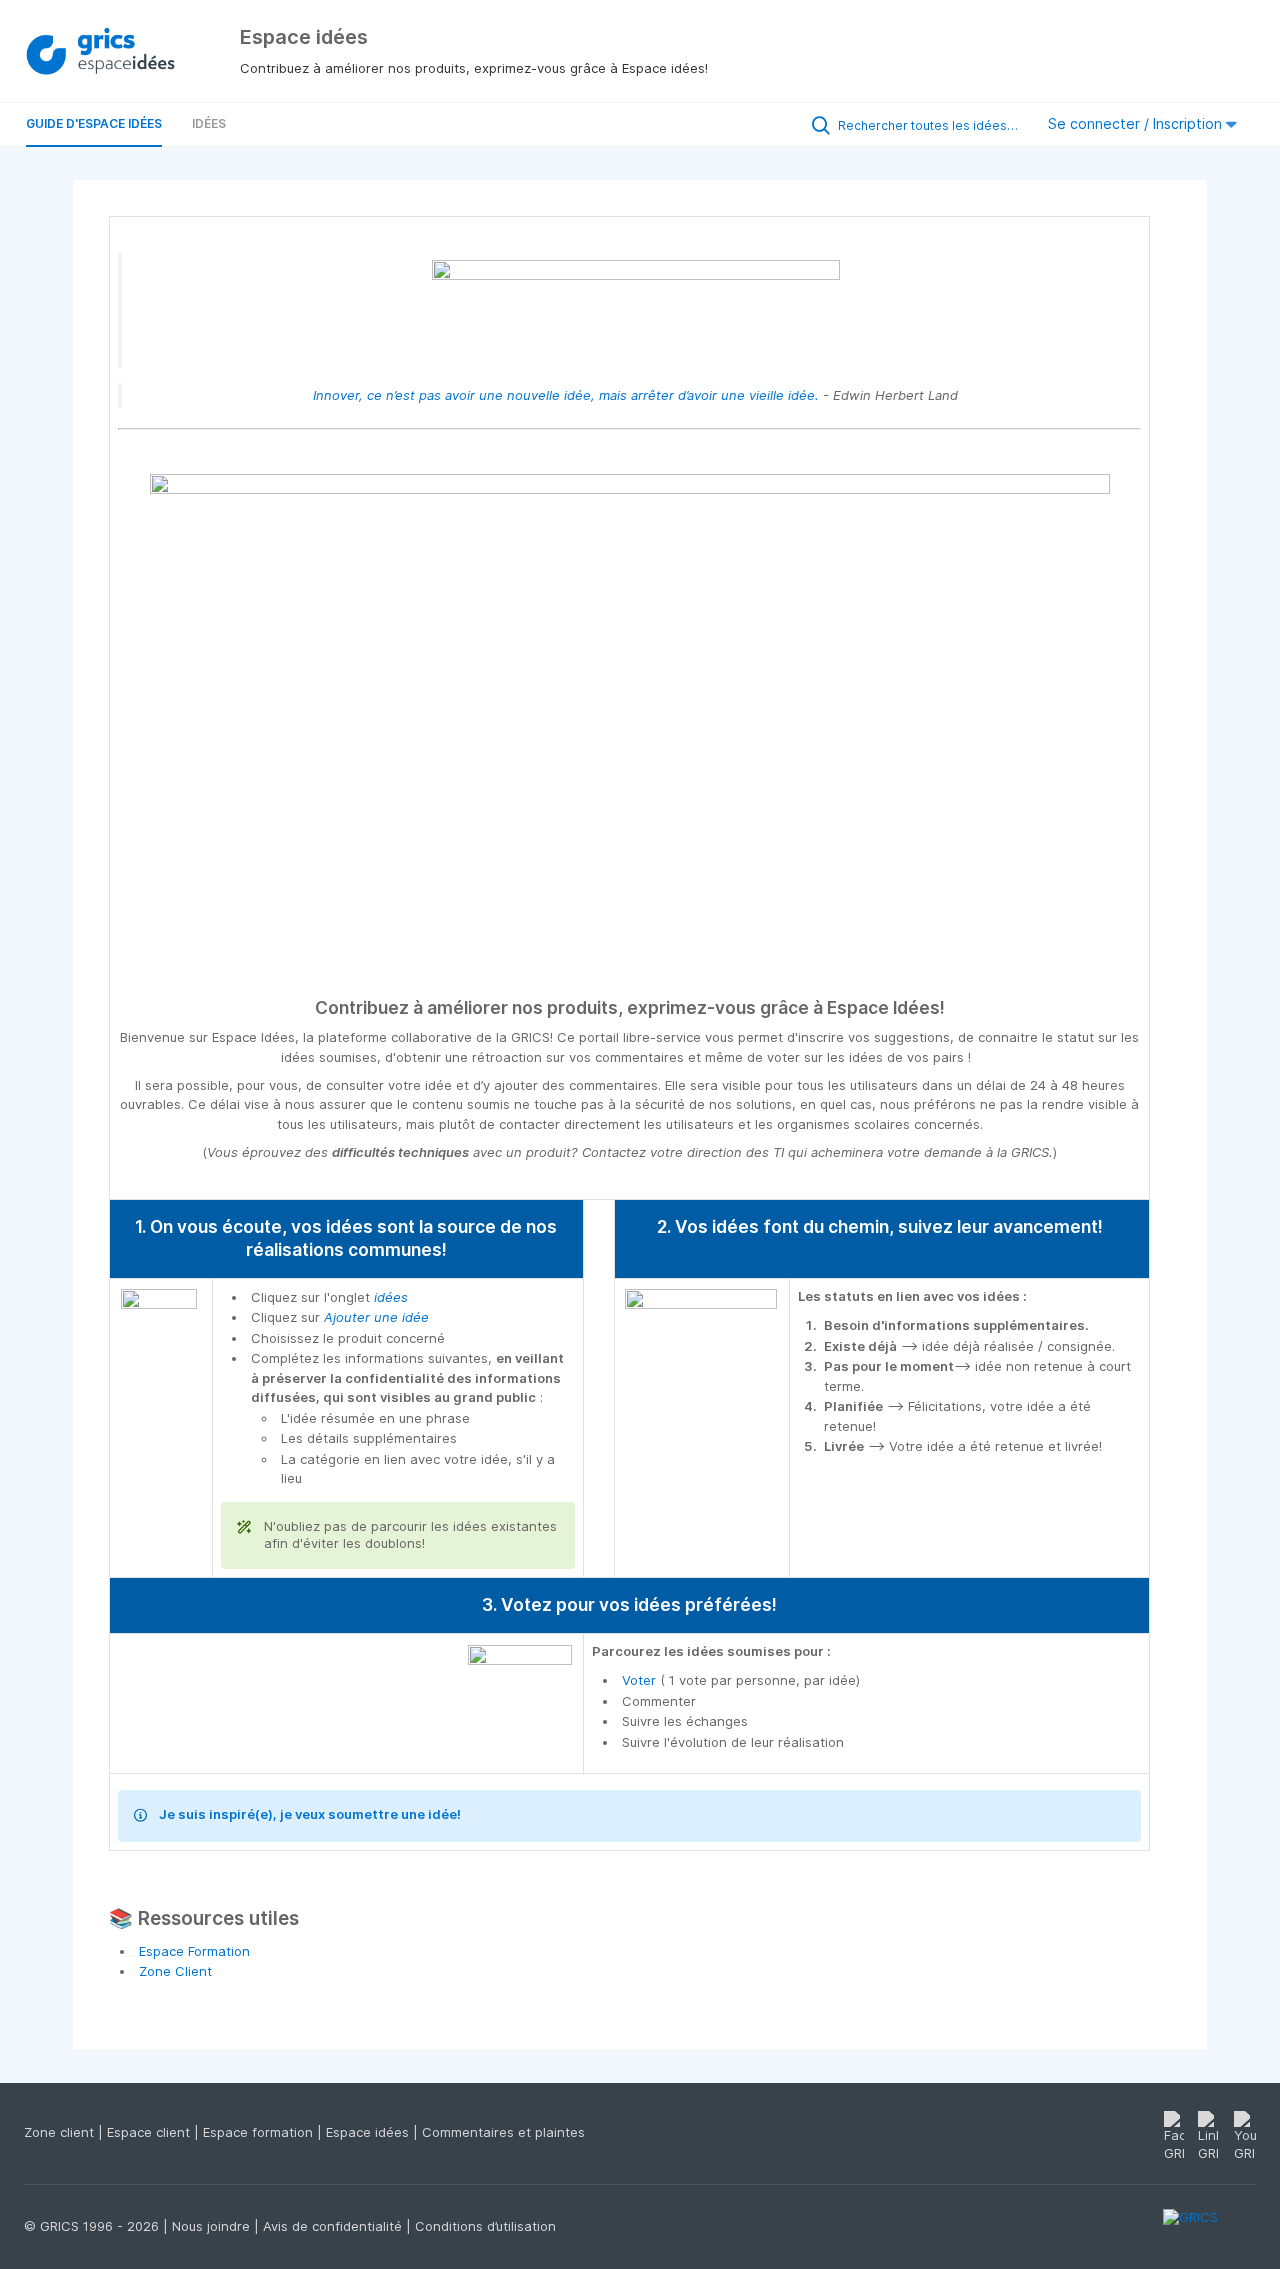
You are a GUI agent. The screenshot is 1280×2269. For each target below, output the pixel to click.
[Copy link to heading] (953, 1009)
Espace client (150, 2132)
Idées (209, 123)
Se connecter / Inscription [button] (1137, 123)
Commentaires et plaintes (503, 2132)
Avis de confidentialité (334, 2226)
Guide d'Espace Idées (94, 123)
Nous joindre (213, 2226)
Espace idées (369, 2132)
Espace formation (260, 2132)
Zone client (61, 2132)
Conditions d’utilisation (485, 2226)
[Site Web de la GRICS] (1209, 2229)
